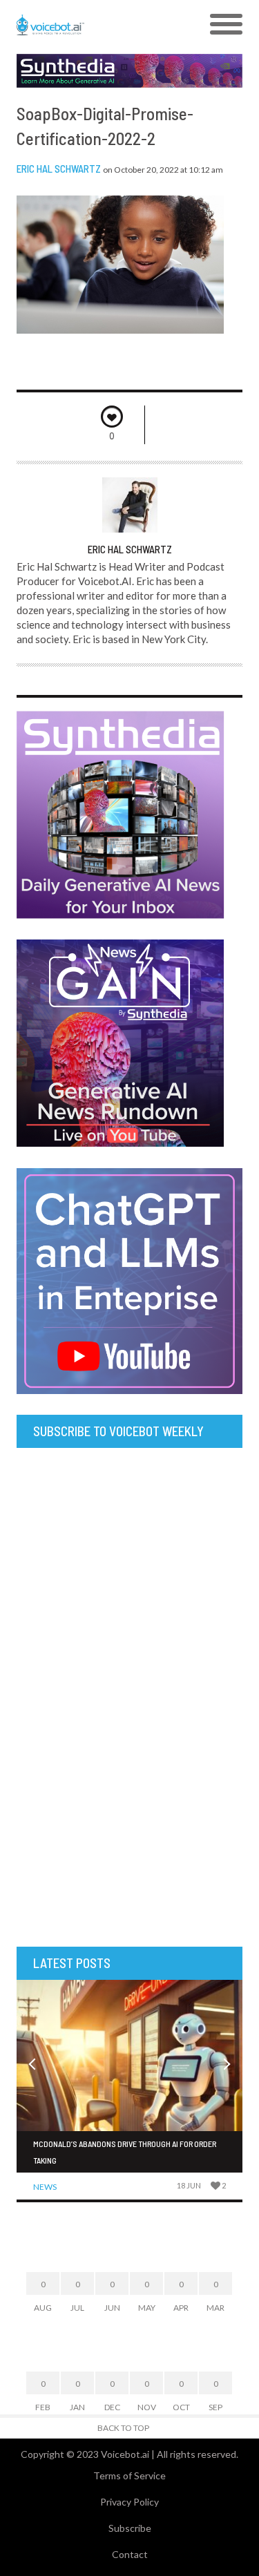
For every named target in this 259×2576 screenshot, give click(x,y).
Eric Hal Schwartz (59, 169)
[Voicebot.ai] (101, 25)
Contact (130, 2554)
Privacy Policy (129, 2502)
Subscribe (130, 2528)
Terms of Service (129, 2475)
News (45, 2187)
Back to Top (123, 2428)
